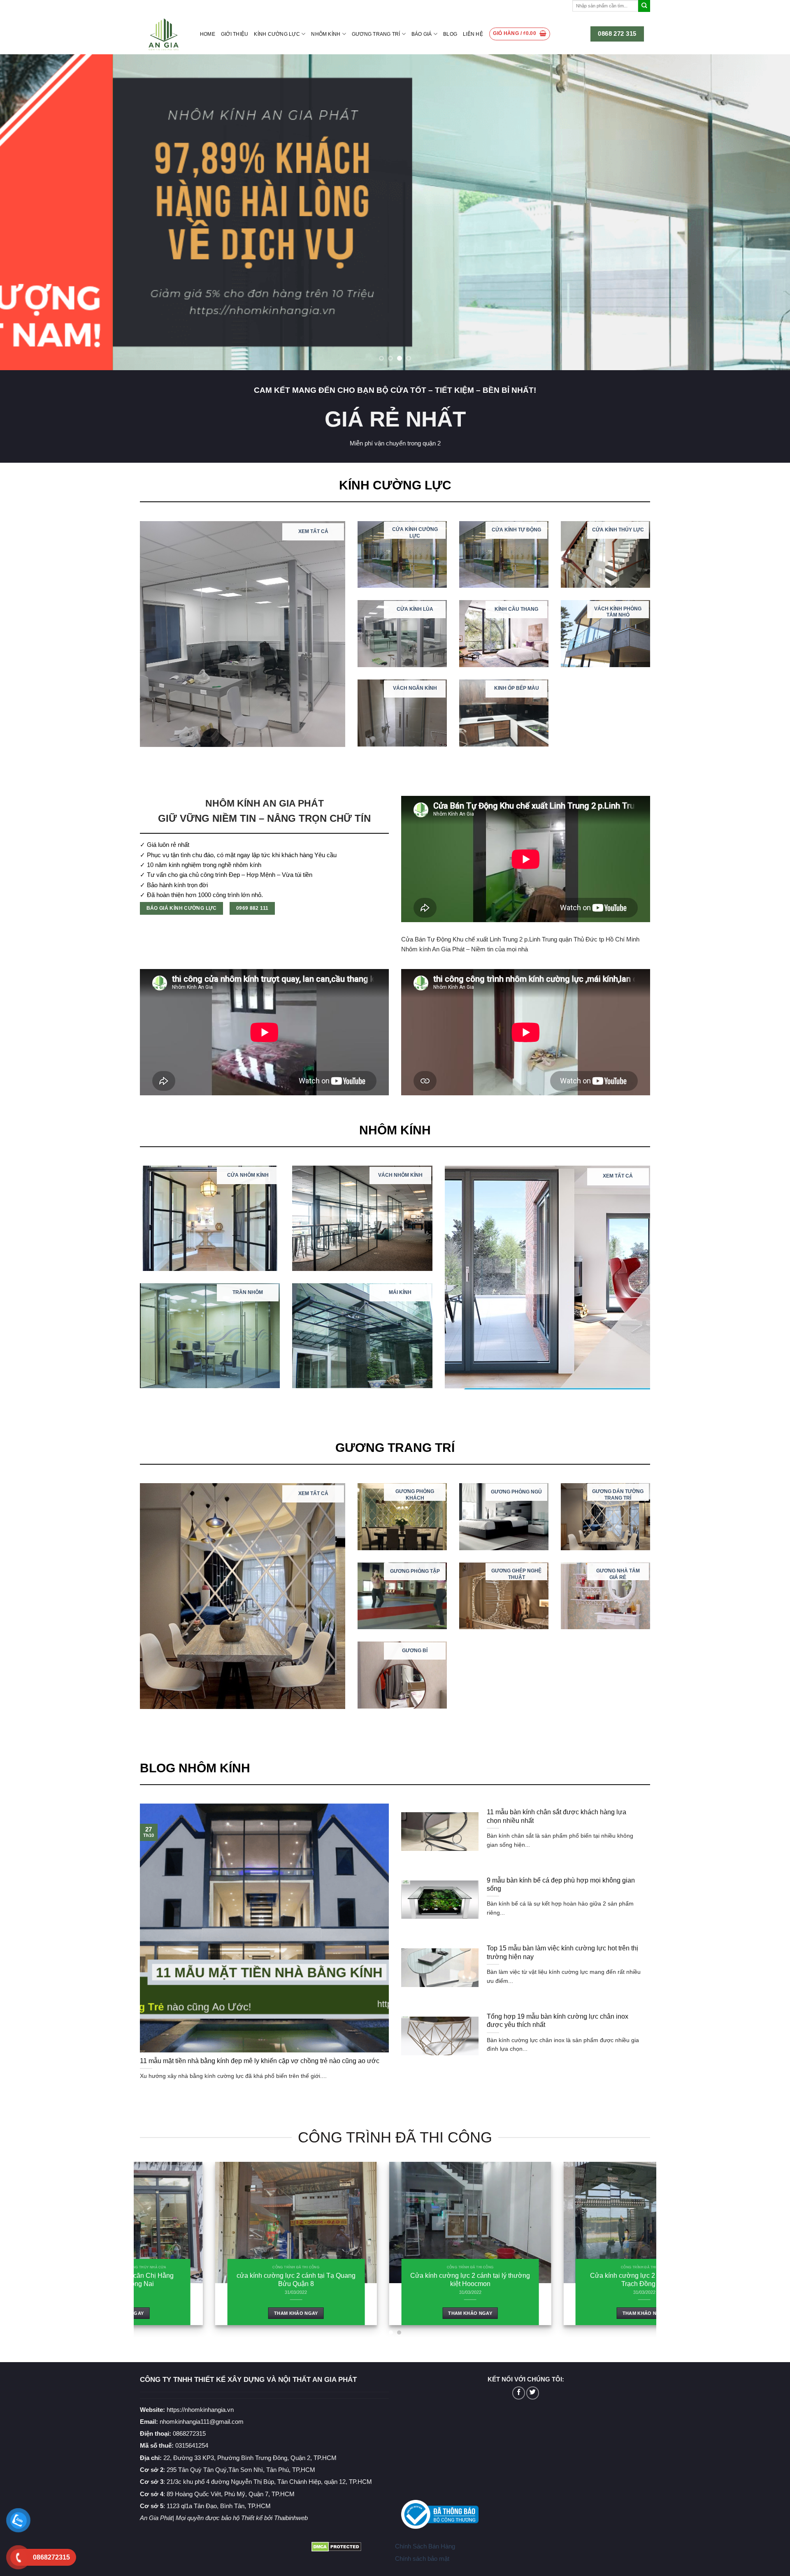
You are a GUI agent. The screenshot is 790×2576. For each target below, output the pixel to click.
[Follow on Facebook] (519, 2393)
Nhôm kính (326, 34)
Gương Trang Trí (376, 34)
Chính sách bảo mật (422, 2559)
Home (208, 34)
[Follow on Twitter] (533, 2393)
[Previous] (26, 212)
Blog (450, 34)
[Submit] (644, 6)
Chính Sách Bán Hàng (425, 2546)
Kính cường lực (277, 34)
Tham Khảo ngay (189, 2313)
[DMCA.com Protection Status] (336, 2546)
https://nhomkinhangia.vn (187, 2410)
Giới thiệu (235, 34)
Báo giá (422, 34)
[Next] (764, 212)
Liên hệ (473, 34)
